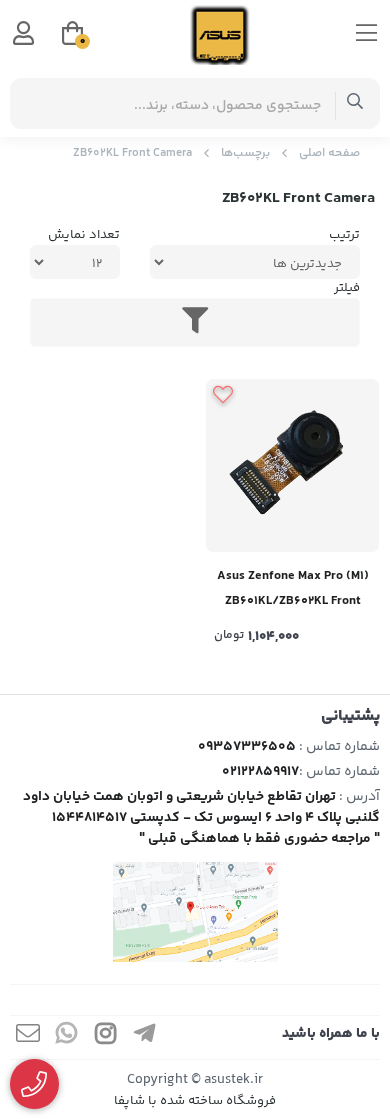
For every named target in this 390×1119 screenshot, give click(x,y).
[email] (28, 1037)
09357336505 (247, 747)
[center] (355, 103)
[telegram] (145, 1037)
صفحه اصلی (329, 153)
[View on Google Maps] (195, 912)
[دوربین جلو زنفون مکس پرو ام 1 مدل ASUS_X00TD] (292, 465)
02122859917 (260, 772)
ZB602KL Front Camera (132, 153)
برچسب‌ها (245, 153)
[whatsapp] (67, 1037)
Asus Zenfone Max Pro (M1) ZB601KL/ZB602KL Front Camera (293, 590)
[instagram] (106, 1037)
